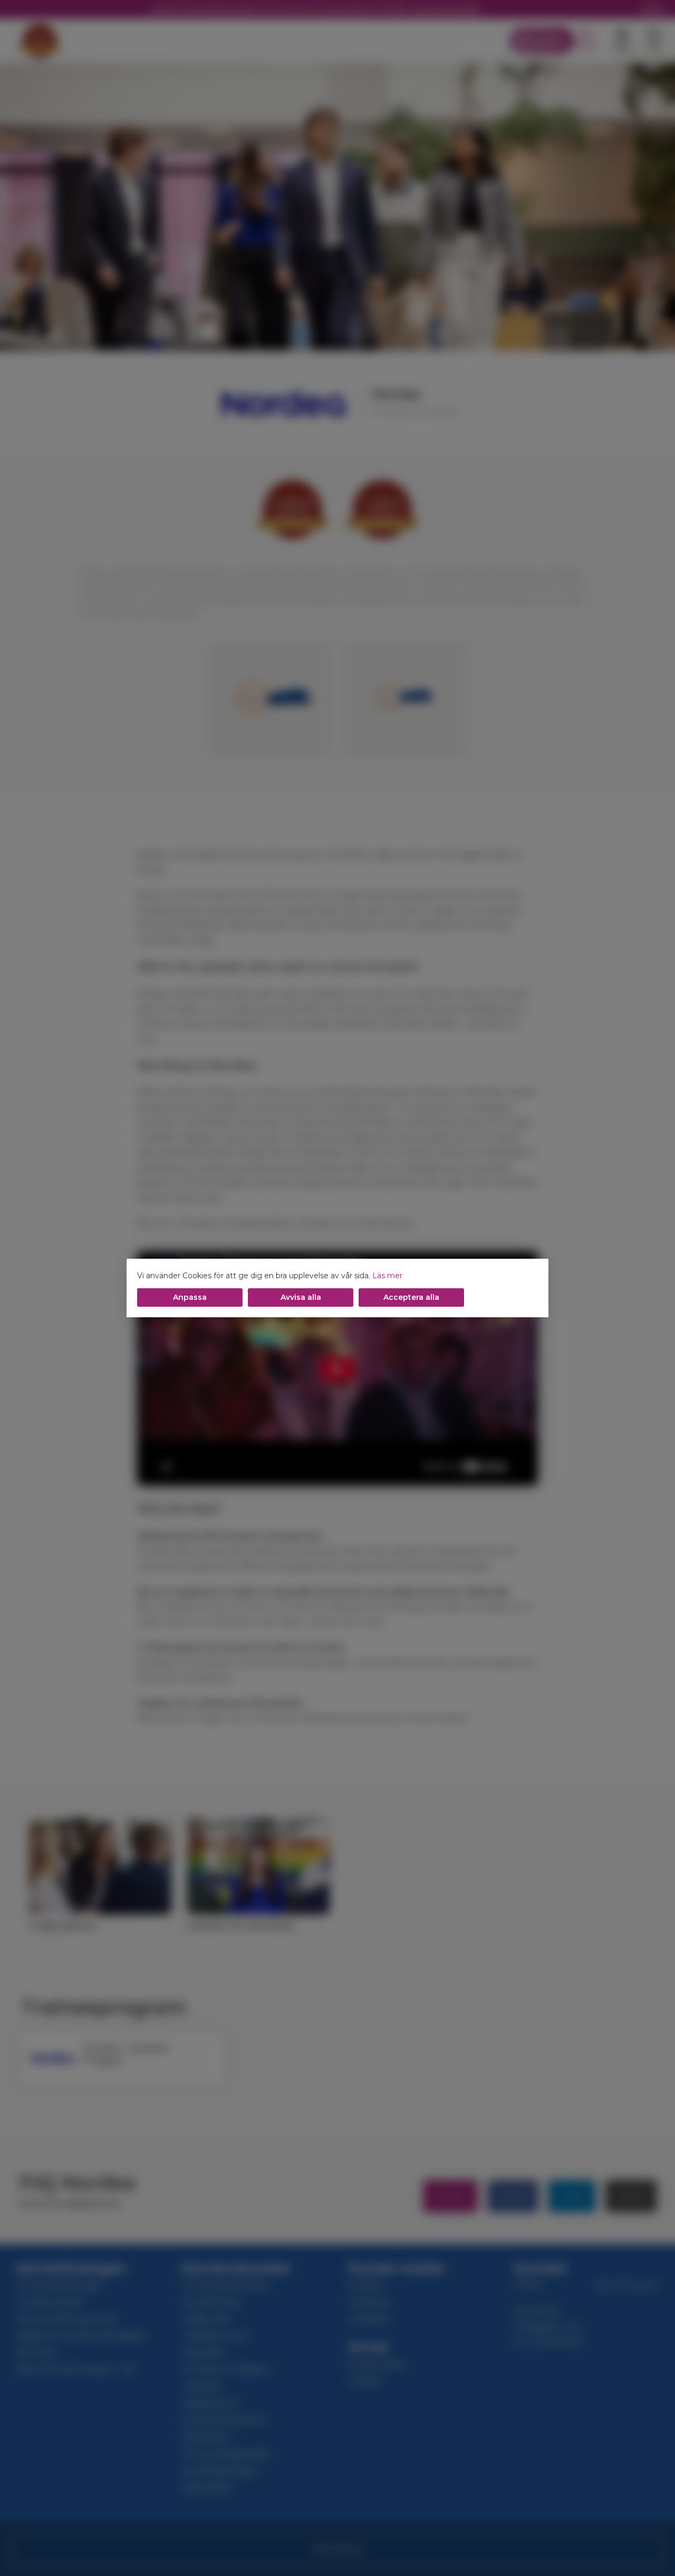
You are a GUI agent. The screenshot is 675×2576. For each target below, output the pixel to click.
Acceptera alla (411, 1297)
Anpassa (190, 1297)
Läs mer (387, 1276)
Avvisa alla (301, 1297)
